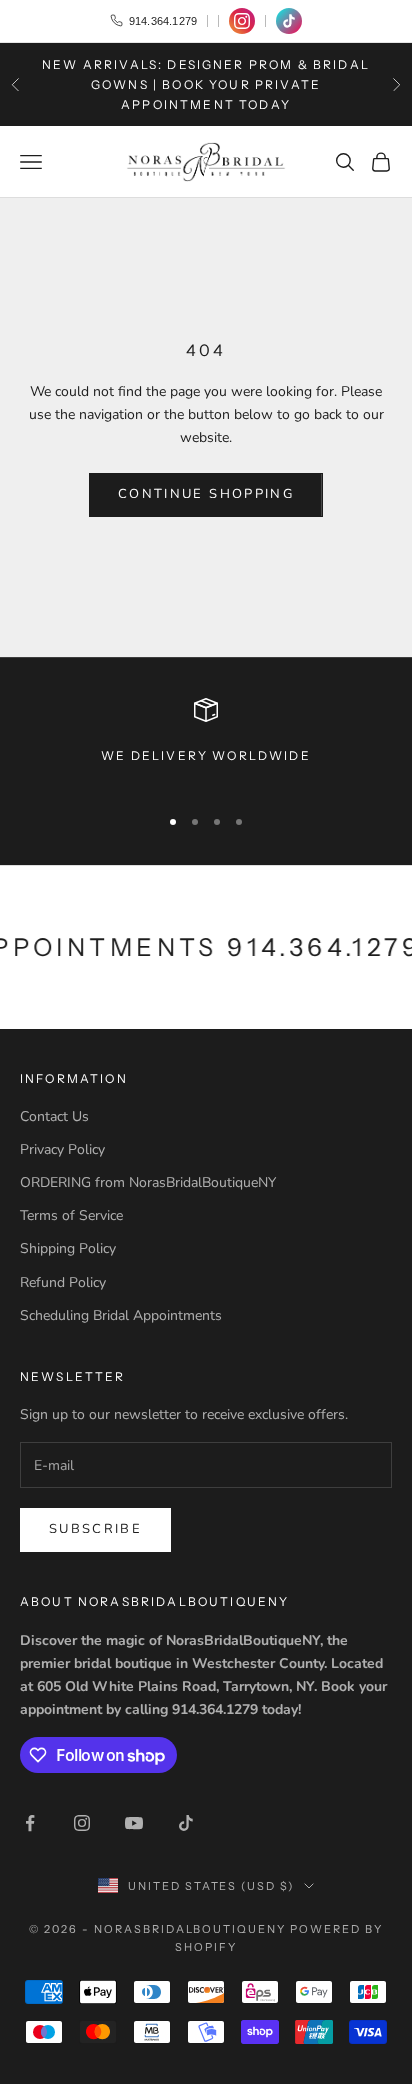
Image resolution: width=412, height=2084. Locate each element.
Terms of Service (71, 1215)
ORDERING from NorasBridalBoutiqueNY (148, 1182)
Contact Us (54, 1116)
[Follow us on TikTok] (289, 21)
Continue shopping (206, 494)
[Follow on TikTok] (186, 1823)
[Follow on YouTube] (134, 1823)
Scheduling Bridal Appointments (121, 1315)
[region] (206, 742)
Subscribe (95, 1529)
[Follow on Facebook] (30, 1823)
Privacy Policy (62, 1149)
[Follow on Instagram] (82, 1823)
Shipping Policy (68, 1248)
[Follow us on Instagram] (242, 21)
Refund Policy (63, 1282)
